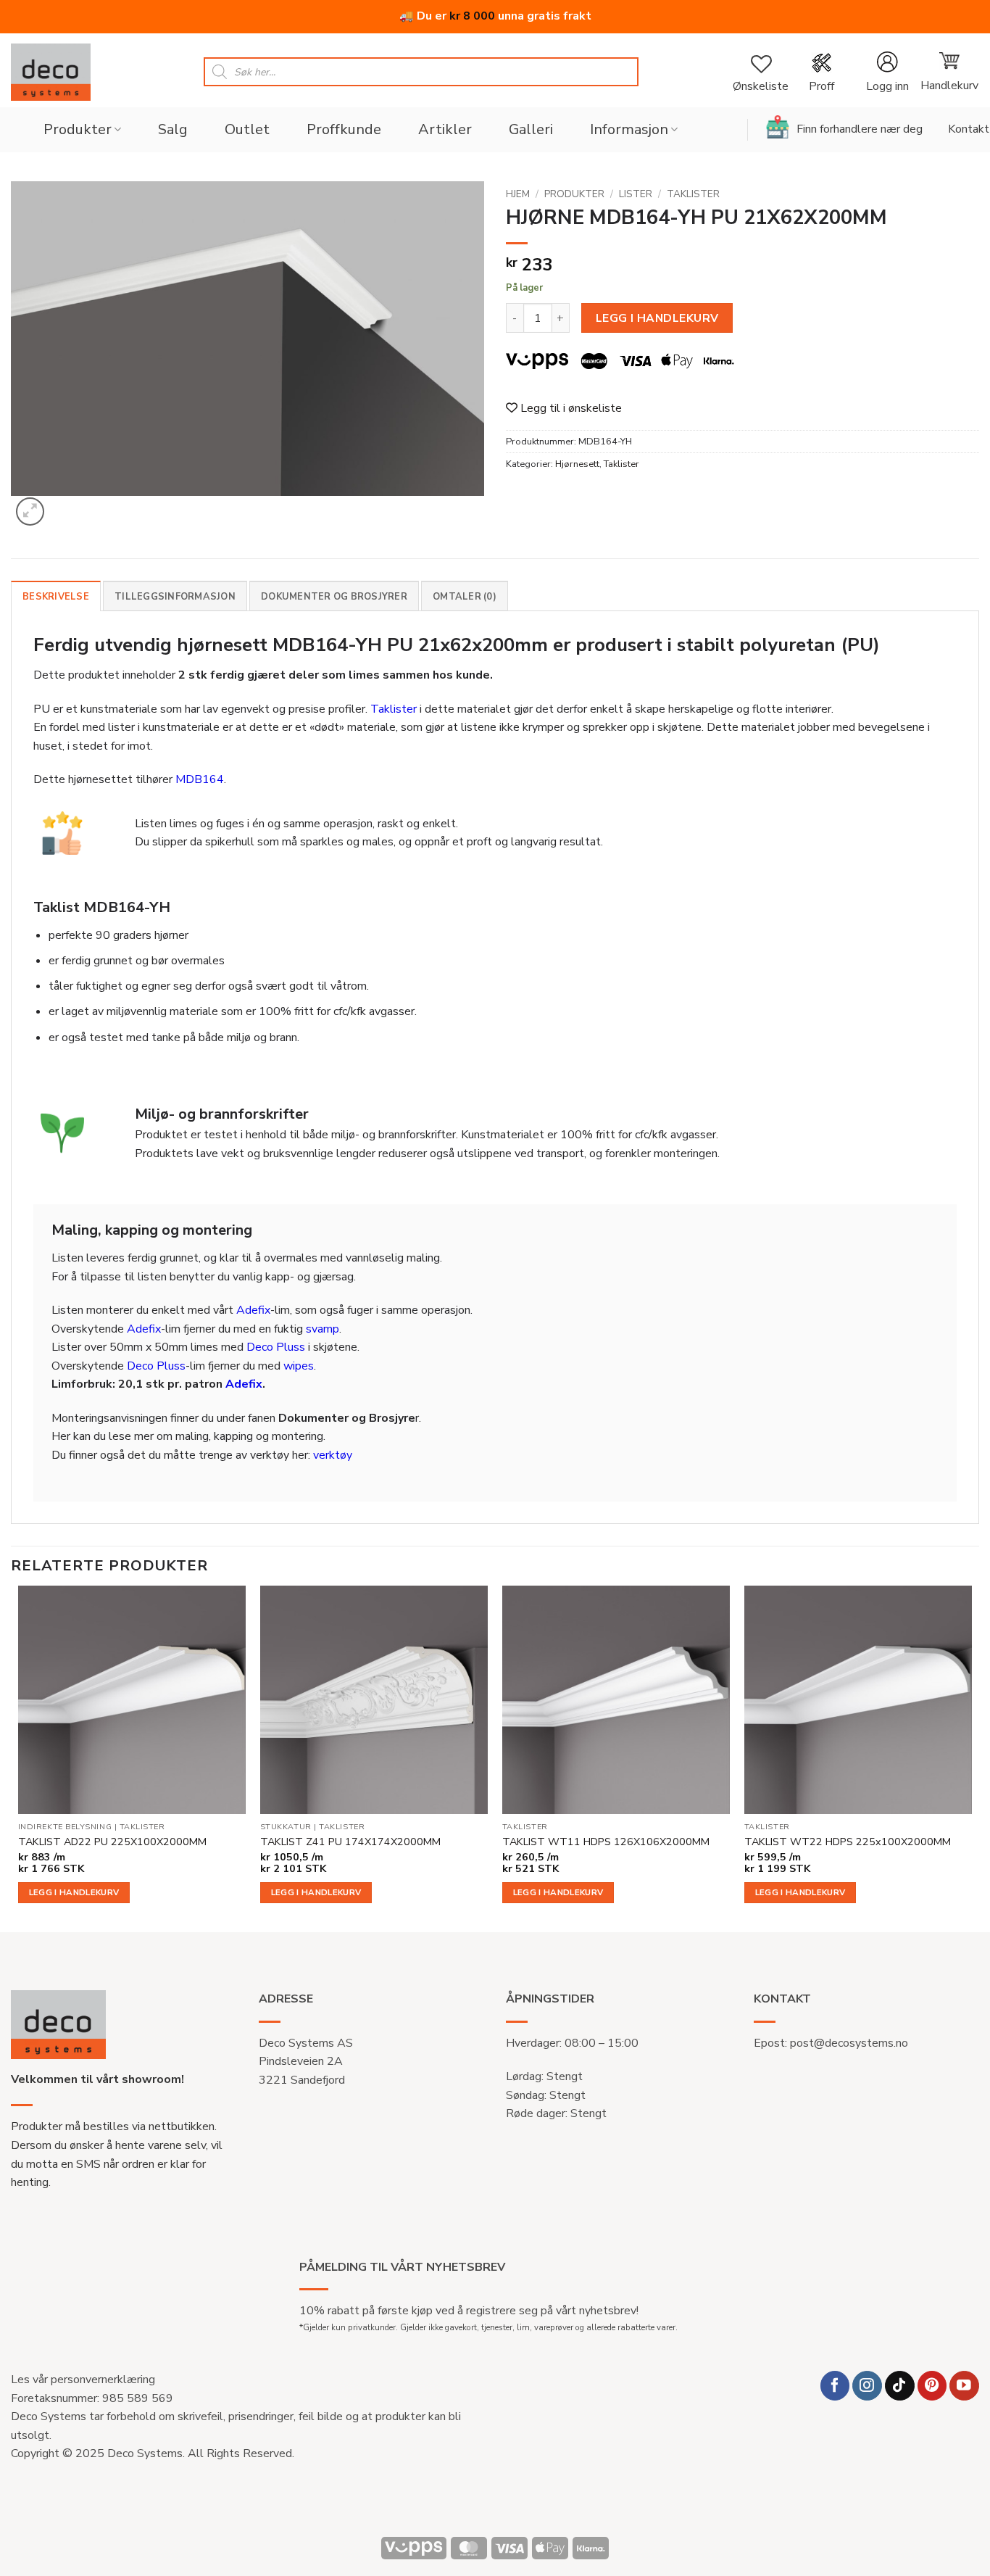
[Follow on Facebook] (835, 2386)
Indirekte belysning (65, 1827)
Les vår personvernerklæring (83, 2380)
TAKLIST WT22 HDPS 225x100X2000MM (848, 1842)
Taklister (693, 194)
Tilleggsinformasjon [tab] (175, 597)
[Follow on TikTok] (900, 2386)
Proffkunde (344, 129)
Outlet (247, 129)
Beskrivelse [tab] (56, 597)
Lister (636, 194)
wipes (299, 1366)
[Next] (971, 1757)
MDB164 (200, 779)
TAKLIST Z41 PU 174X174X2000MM (350, 1842)
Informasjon (629, 129)
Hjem (518, 194)
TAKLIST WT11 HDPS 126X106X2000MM (606, 1842)
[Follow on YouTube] (964, 2386)
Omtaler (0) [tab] (465, 597)
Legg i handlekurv (657, 318)
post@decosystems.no (849, 2043)
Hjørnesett (577, 464)
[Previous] (19, 1757)
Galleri (531, 129)
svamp (323, 1329)
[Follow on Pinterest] (932, 2386)
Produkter (78, 129)
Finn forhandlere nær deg (860, 129)
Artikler (445, 129)
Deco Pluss (276, 1347)
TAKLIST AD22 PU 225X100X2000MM (112, 1842)
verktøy (333, 1455)
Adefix (253, 1310)
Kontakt (969, 129)
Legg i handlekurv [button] (74, 1892)
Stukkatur (286, 1827)
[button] (887, 72)
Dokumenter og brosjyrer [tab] (334, 597)
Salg (173, 129)
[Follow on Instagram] (867, 2386)
